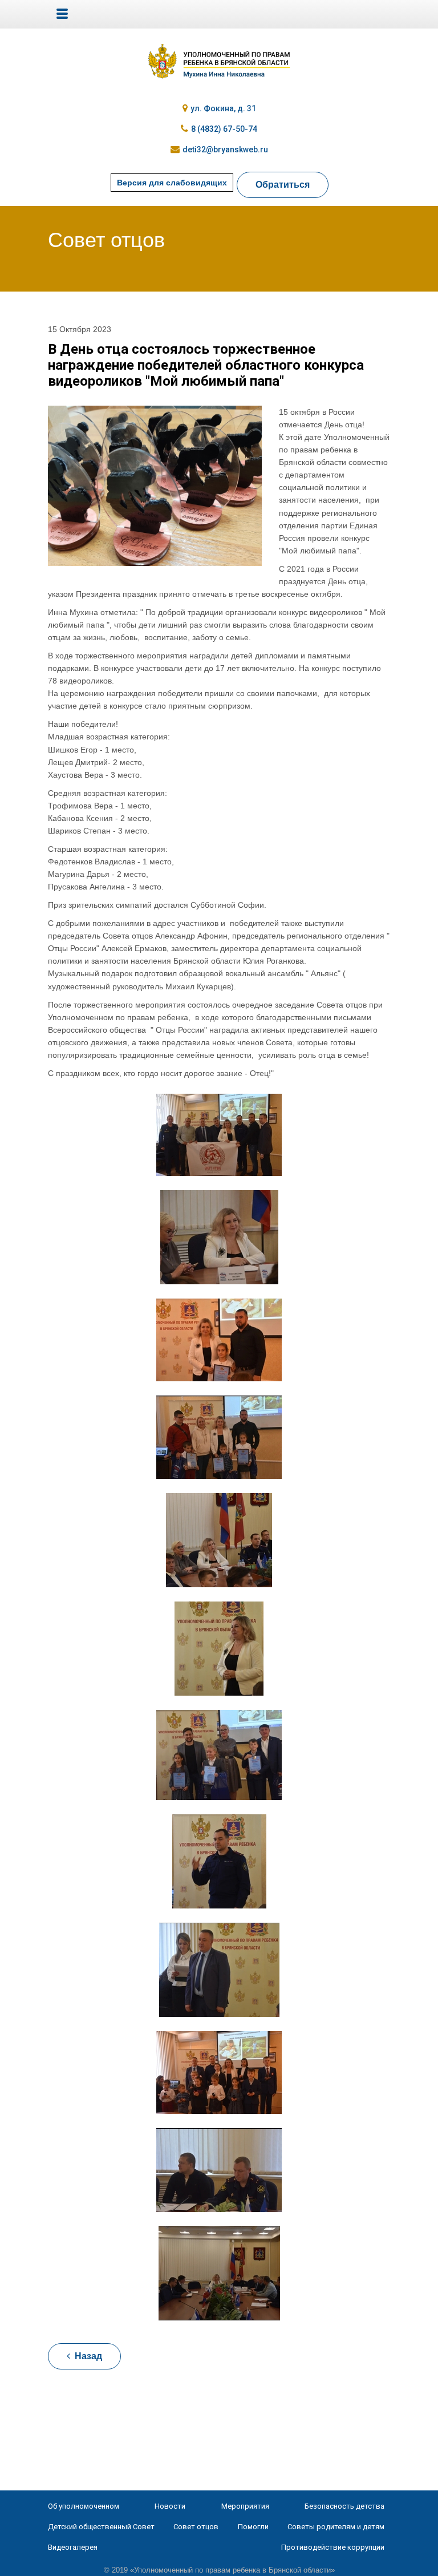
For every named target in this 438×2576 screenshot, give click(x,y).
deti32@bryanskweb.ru (225, 149)
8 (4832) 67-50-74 (224, 129)
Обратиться (283, 185)
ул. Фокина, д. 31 (223, 108)
